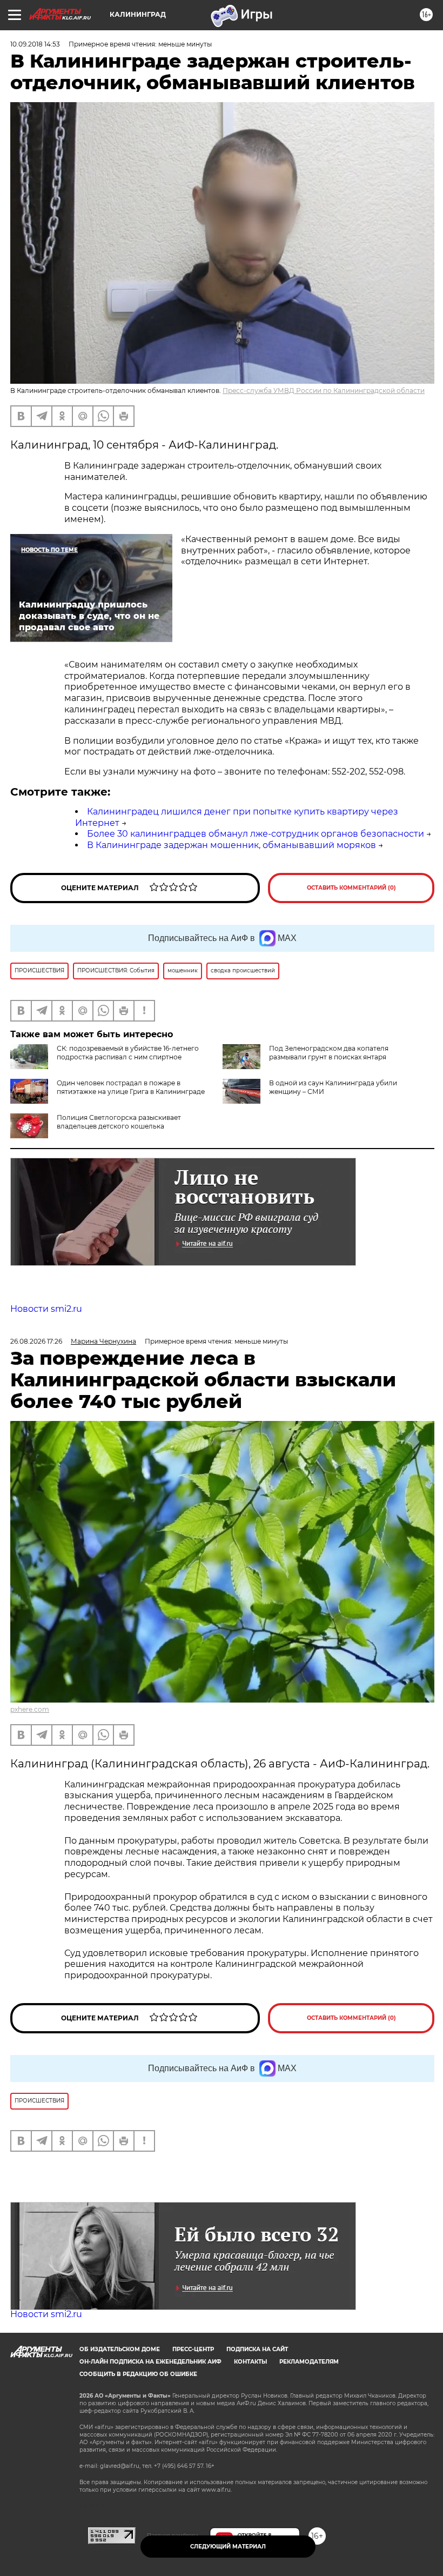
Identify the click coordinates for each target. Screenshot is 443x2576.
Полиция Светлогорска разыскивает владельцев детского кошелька (119, 1122)
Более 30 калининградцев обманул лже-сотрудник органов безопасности (256, 834)
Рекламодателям (309, 2362)
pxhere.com (30, 1709)
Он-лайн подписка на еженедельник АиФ (150, 2362)
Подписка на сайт (257, 2349)
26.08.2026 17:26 (36, 1341)
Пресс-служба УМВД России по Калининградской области (324, 391)
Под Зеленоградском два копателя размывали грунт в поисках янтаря (329, 1053)
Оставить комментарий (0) (351, 888)
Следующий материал (228, 2547)
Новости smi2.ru (46, 1309)
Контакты (250, 2362)
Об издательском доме (120, 2349)
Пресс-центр (193, 2349)
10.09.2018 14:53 (35, 44)
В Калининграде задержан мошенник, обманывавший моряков (231, 845)
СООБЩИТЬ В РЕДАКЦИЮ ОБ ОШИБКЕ (138, 2374)
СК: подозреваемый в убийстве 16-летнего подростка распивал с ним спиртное (128, 1053)
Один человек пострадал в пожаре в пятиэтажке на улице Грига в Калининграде (131, 1087)
